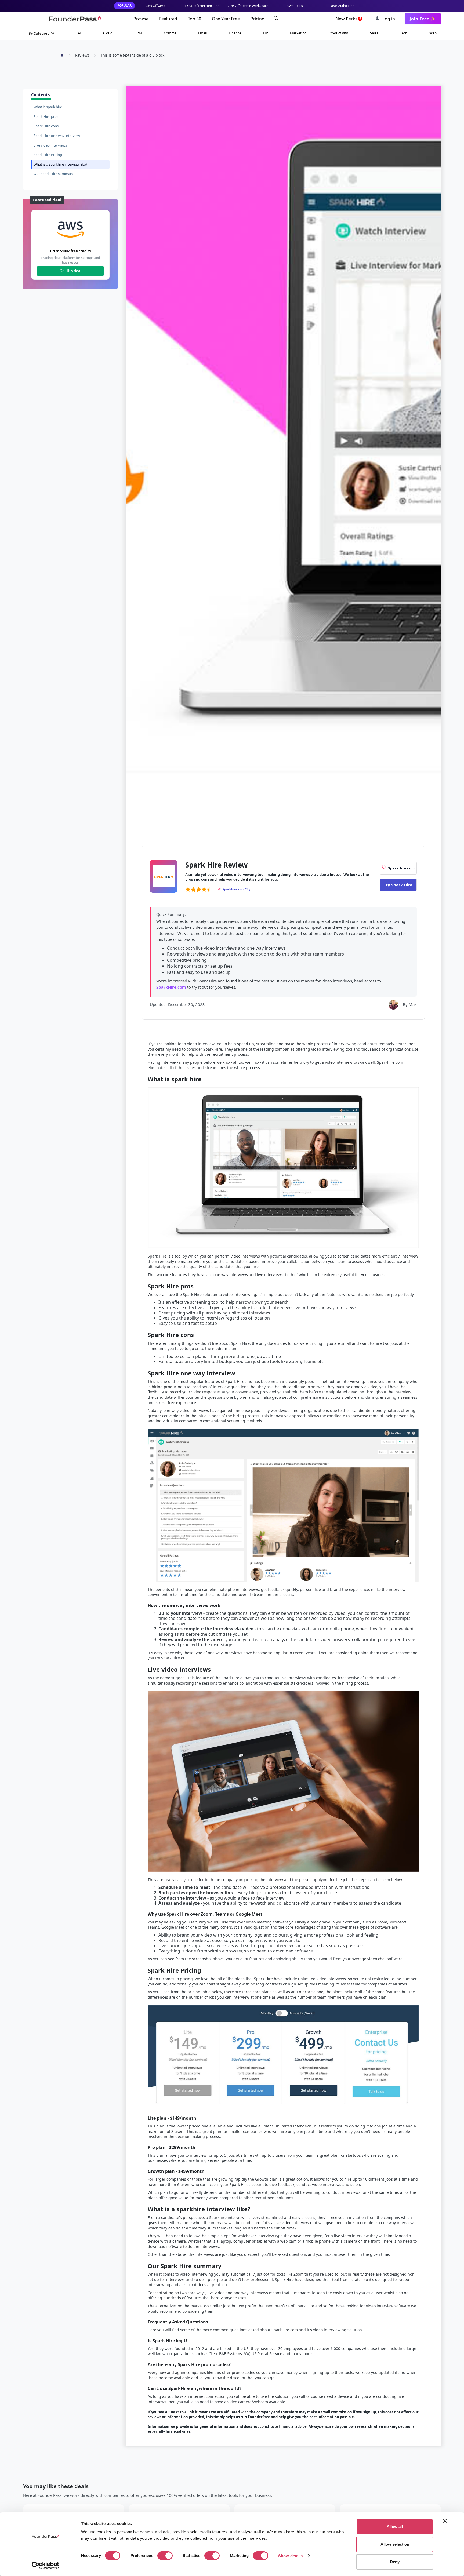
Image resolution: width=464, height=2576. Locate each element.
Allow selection (395, 2544)
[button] (42, 33)
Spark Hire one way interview (57, 136)
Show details (290, 2556)
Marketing (298, 33)
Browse (141, 19)
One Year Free (226, 19)
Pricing (258, 19)
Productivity (338, 33)
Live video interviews (50, 145)
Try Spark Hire (398, 885)
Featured (168, 19)
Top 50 (195, 19)
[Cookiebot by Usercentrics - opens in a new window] (46, 2566)
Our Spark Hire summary (53, 174)
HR (266, 33)
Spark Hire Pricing (48, 155)
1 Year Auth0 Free (341, 6)
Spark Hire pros (46, 116)
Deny (395, 2562)
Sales (374, 33)
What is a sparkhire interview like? (60, 164)
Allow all (395, 2526)
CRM (138, 33)
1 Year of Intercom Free (202, 6)
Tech (404, 33)
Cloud (108, 33)
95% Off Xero (155, 6)
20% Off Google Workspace (248, 6)
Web (433, 33)
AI (79, 33)
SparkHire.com (171, 987)
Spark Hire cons (46, 126)
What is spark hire (48, 107)
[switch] (165, 2556)
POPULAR (124, 6)
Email (202, 33)
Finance (235, 33)
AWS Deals (295, 6)
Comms (170, 33)
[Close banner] (445, 2521)
